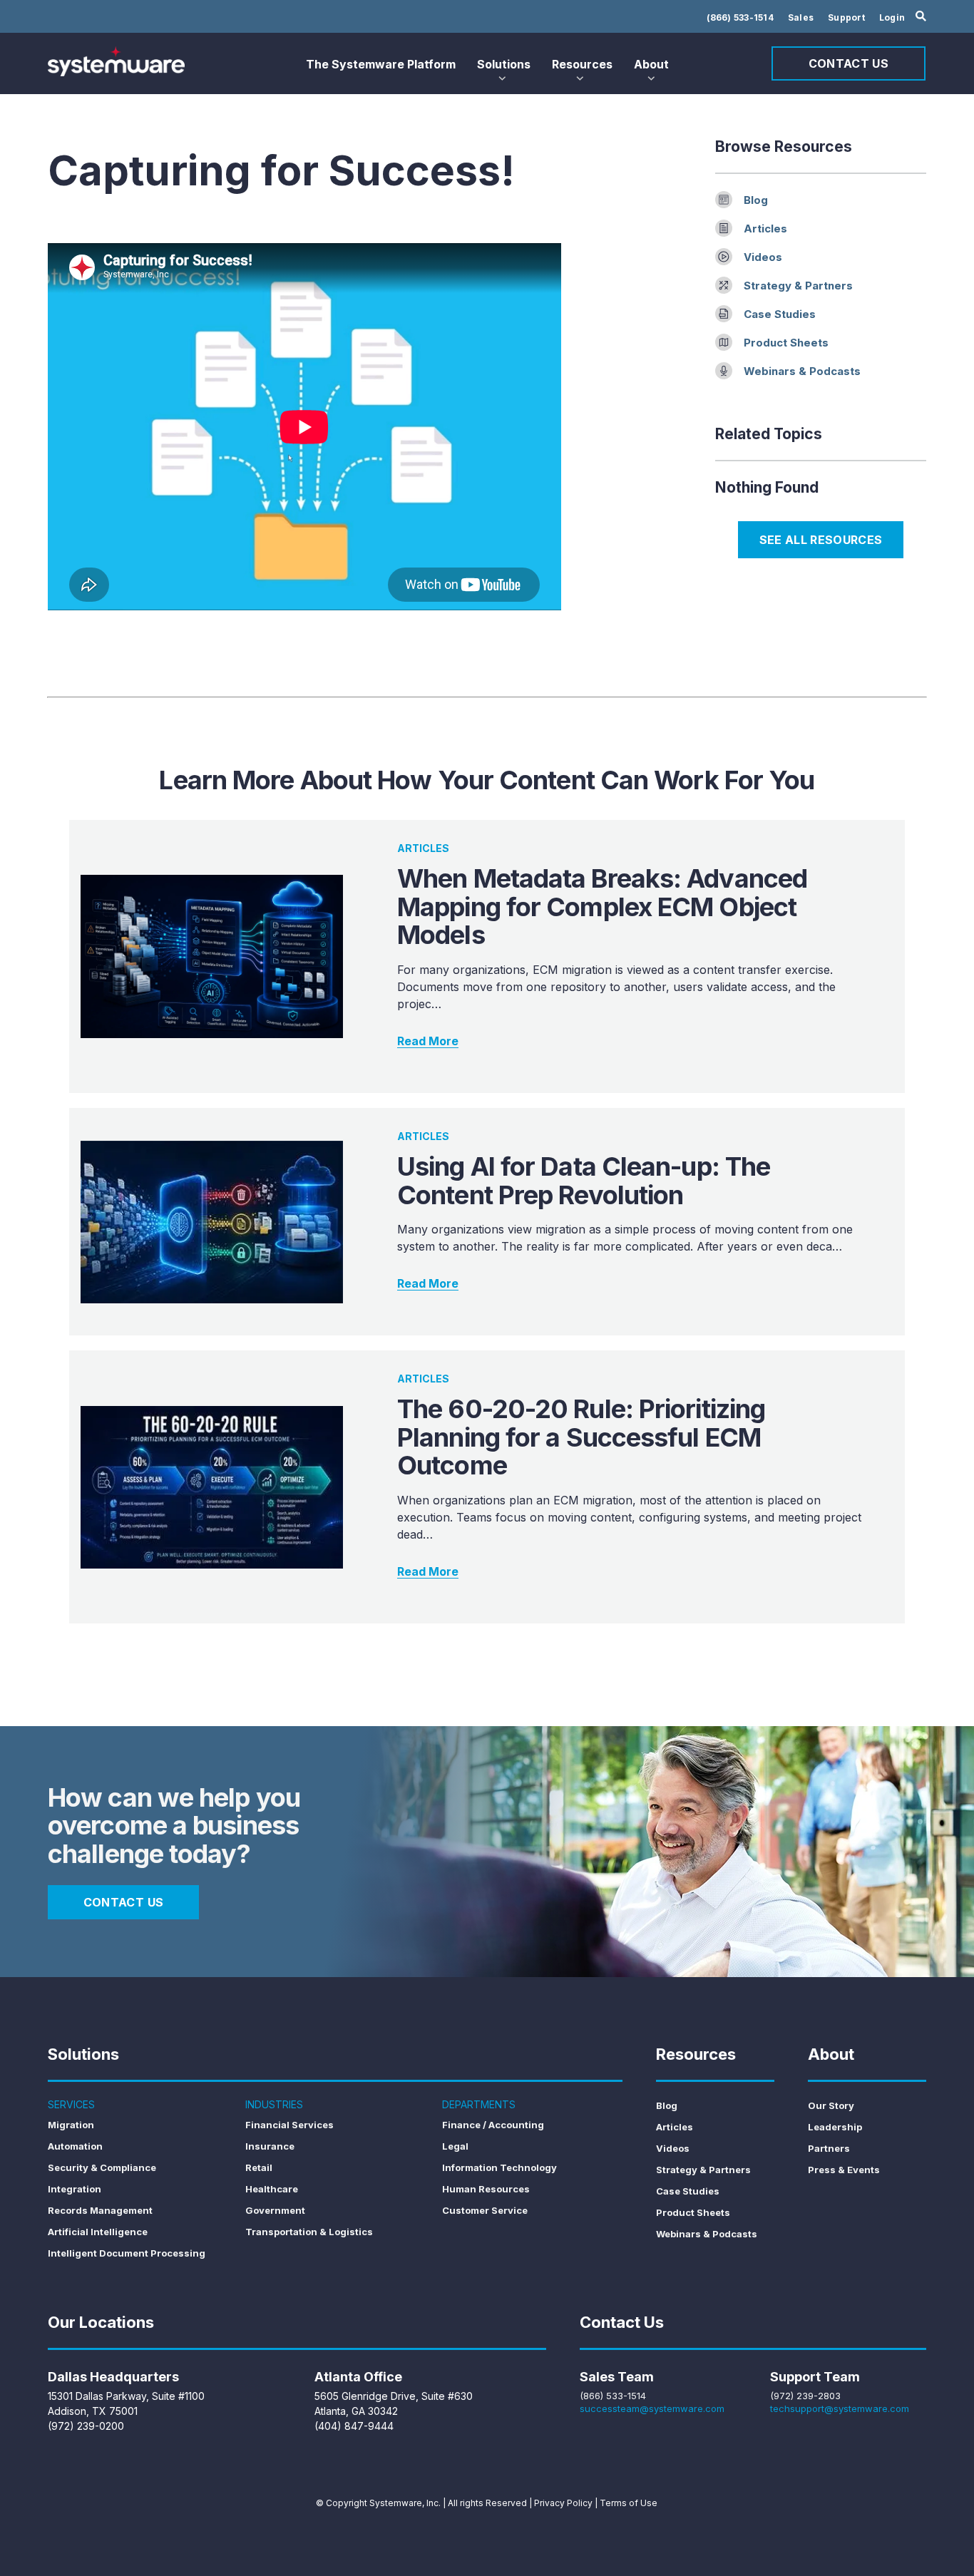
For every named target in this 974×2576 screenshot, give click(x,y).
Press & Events (844, 2170)
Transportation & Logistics (309, 2232)
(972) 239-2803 (805, 2396)
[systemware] (116, 61)
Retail (259, 2167)
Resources (582, 64)
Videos (763, 257)
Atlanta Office (358, 2377)
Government (275, 2210)
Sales (801, 17)
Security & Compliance (102, 2167)
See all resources (821, 540)
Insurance (270, 2146)
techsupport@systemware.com (840, 2408)
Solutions (504, 64)
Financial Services (289, 2125)
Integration (75, 2189)
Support (846, 17)
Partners (829, 2148)
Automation (75, 2146)
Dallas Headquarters (113, 2377)
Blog (756, 200)
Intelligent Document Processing (127, 2253)
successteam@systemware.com (652, 2408)
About (651, 64)
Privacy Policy (563, 2503)
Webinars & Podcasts (802, 371)
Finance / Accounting (493, 2125)
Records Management (100, 2210)
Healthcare (272, 2189)
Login (892, 17)
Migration (71, 2125)
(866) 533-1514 (740, 17)
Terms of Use (629, 2503)
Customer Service (485, 2210)
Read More (428, 1041)
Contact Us (849, 63)
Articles (765, 229)
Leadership (835, 2127)
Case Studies (780, 314)
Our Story (831, 2105)
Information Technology (499, 2167)
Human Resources (486, 2189)
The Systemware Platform (381, 64)
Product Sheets (786, 343)
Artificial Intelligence (98, 2232)
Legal (455, 2146)
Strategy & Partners (798, 286)
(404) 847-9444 (354, 2426)
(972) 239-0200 (86, 2426)
